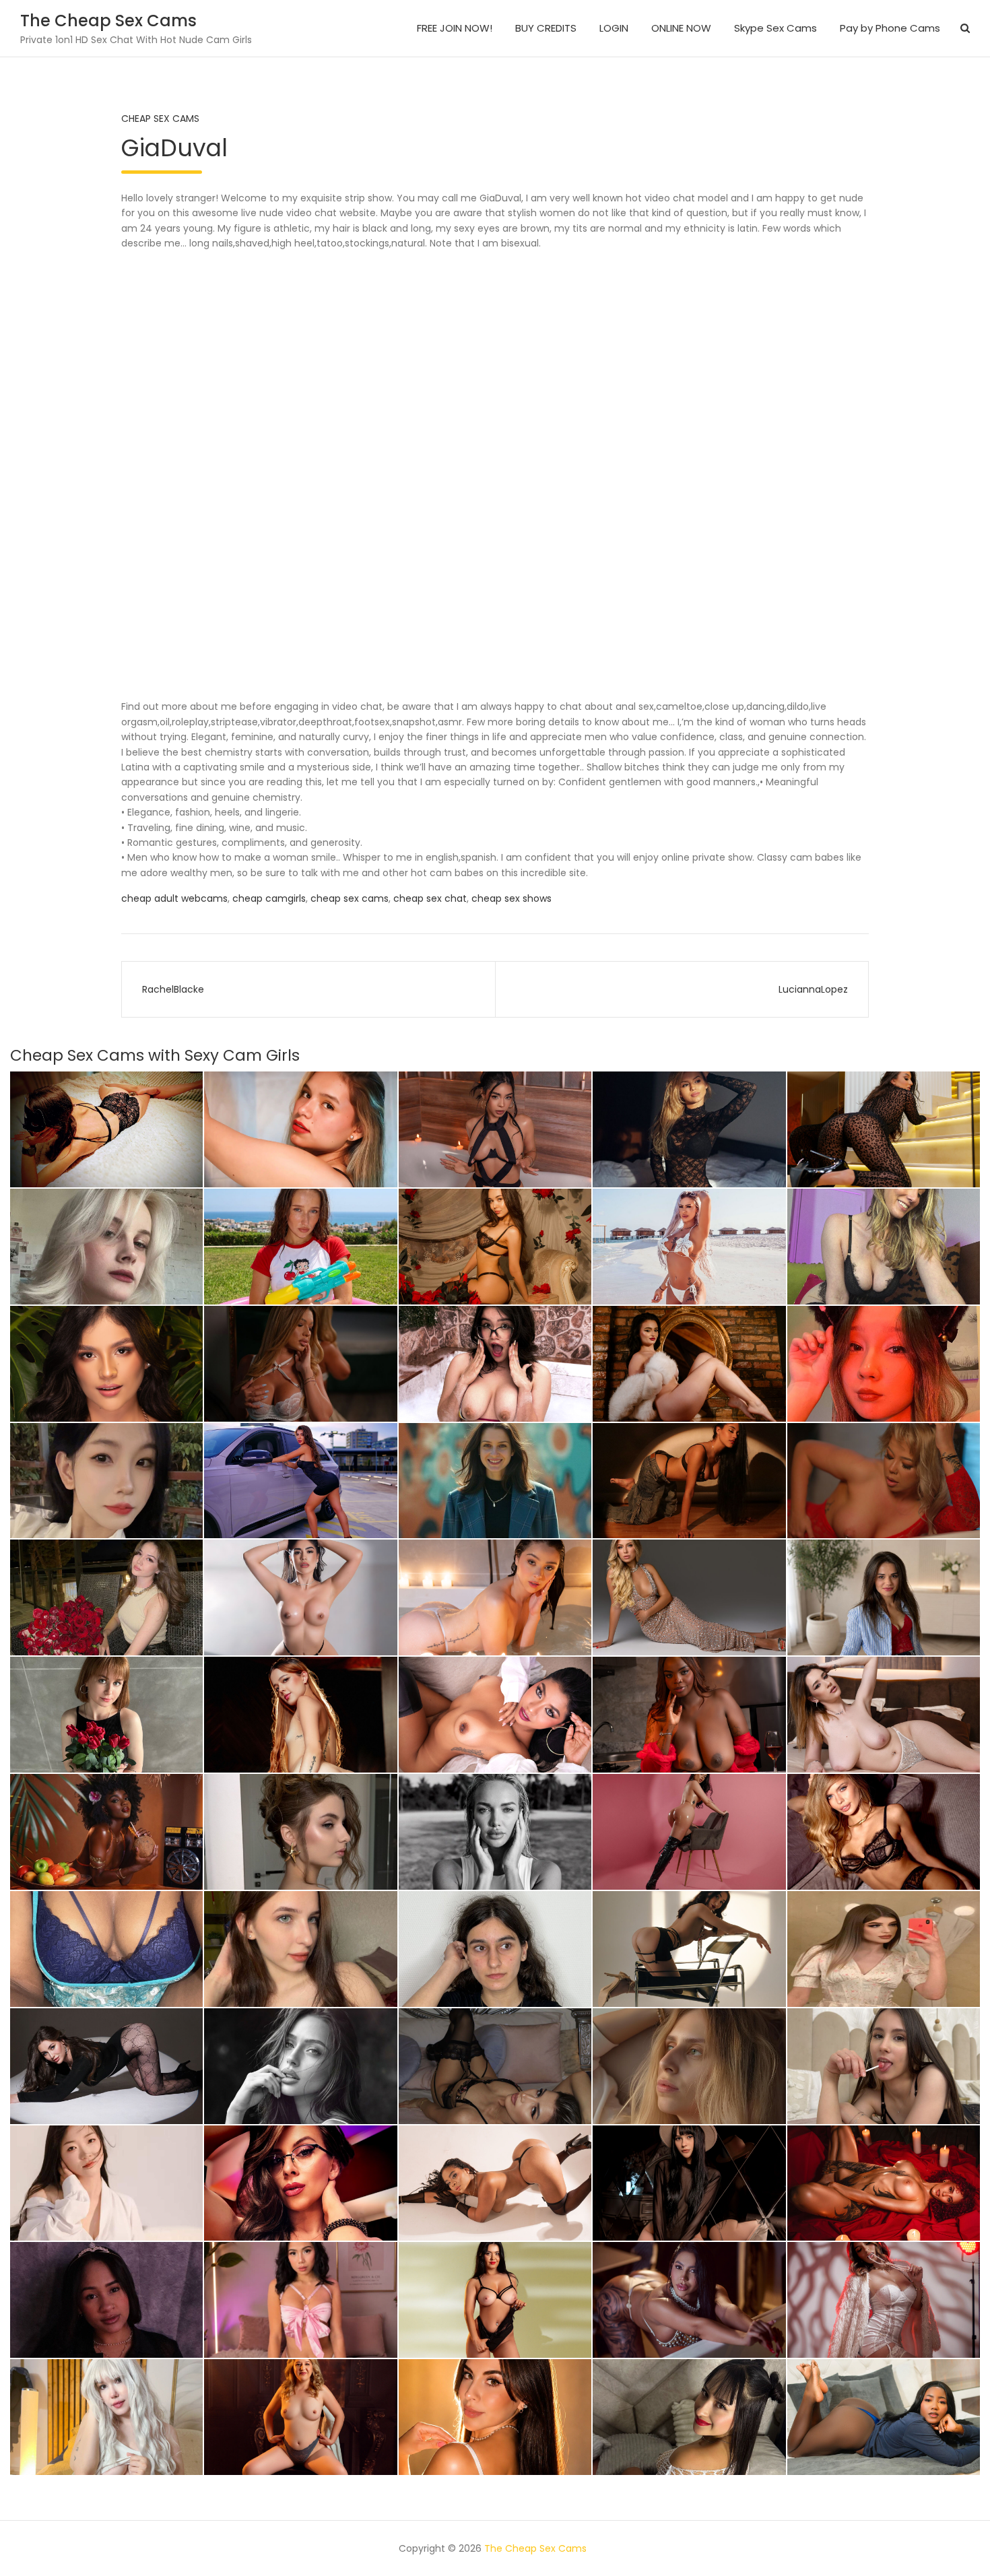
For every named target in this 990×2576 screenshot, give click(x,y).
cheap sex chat (430, 898)
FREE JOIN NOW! (455, 28)
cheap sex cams (350, 898)
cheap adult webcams (174, 898)
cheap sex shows (511, 898)
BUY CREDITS (546, 28)
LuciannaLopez (813, 989)
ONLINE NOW (681, 28)
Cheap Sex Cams (160, 119)
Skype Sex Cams (775, 28)
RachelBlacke (173, 989)
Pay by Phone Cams (890, 28)
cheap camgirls (269, 898)
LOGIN (614, 28)
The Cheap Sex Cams (108, 21)
